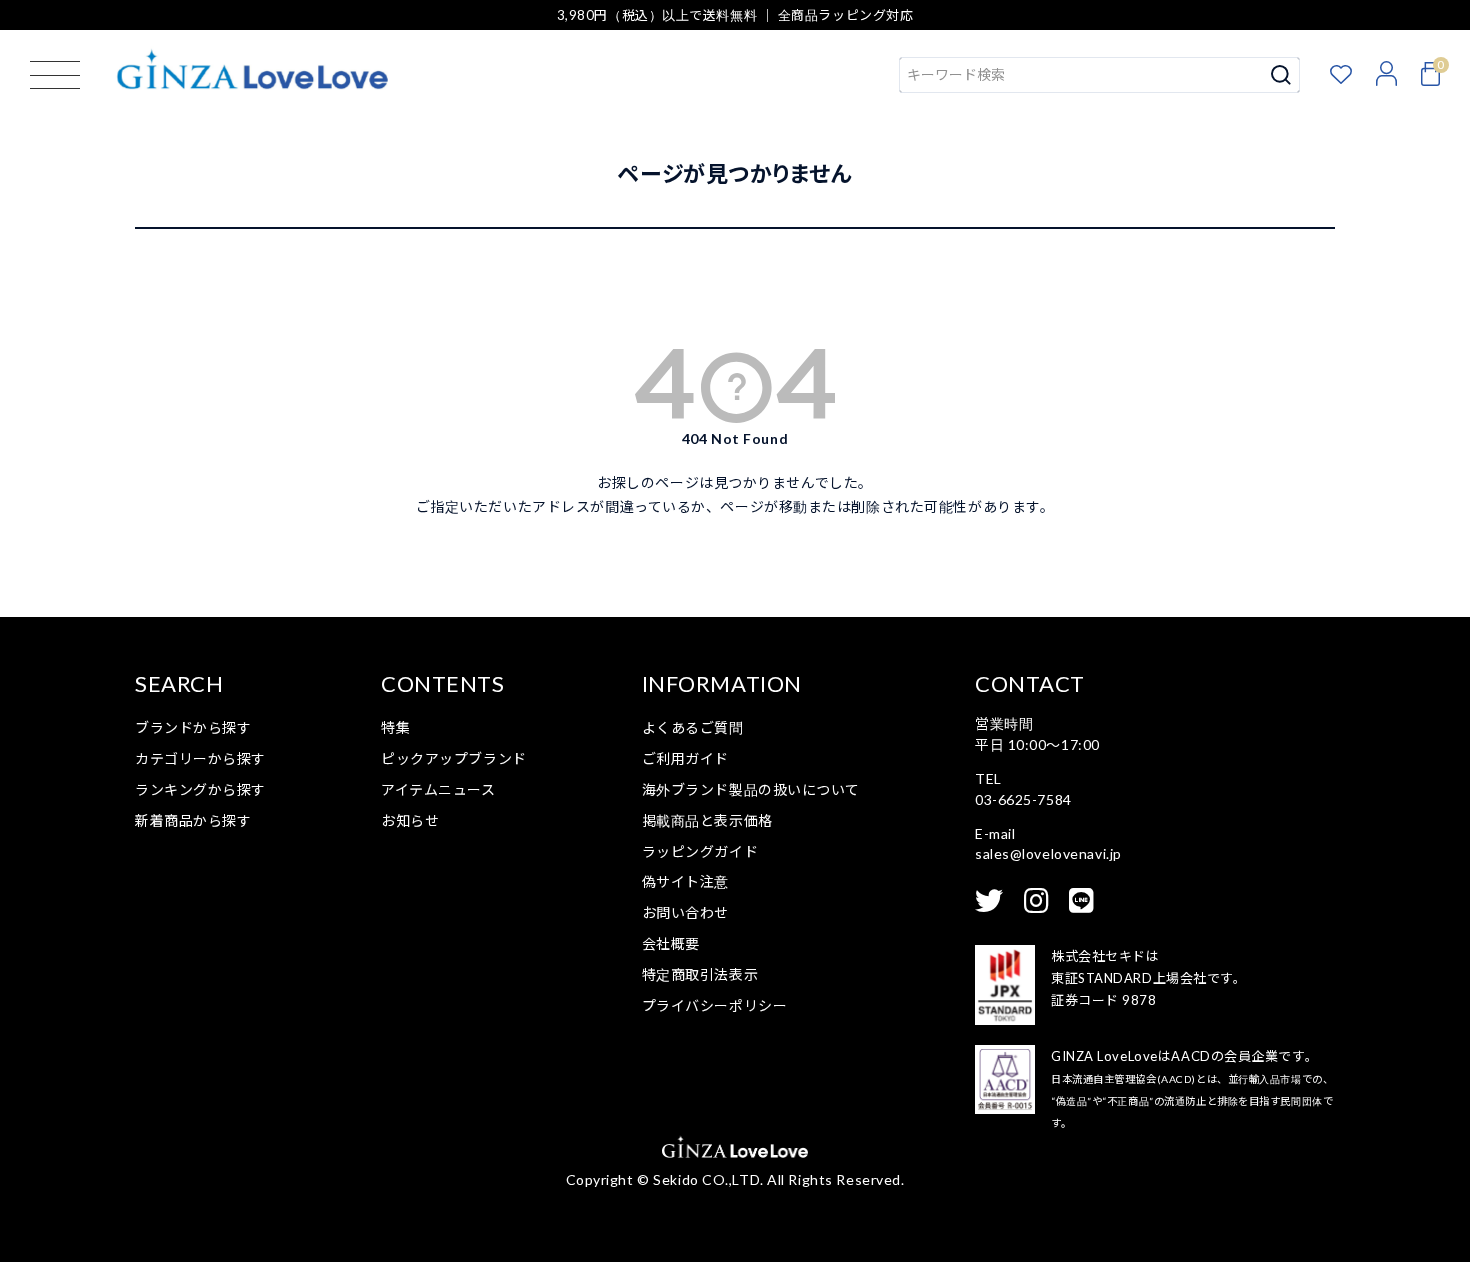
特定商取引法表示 (700, 974)
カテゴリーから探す (200, 758)
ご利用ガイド (685, 758)
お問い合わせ (685, 912)
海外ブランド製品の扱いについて (751, 789)
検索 (1281, 75)
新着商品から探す (193, 820)
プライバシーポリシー (715, 1005)
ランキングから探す (200, 789)
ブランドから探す (193, 727)
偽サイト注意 (685, 881)
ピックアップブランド (454, 758)
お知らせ (410, 820)
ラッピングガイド (700, 851)
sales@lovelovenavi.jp (1048, 853)
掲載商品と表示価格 (707, 820)
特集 (395, 727)
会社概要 (671, 943)
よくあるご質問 (693, 727)
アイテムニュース (438, 789)
